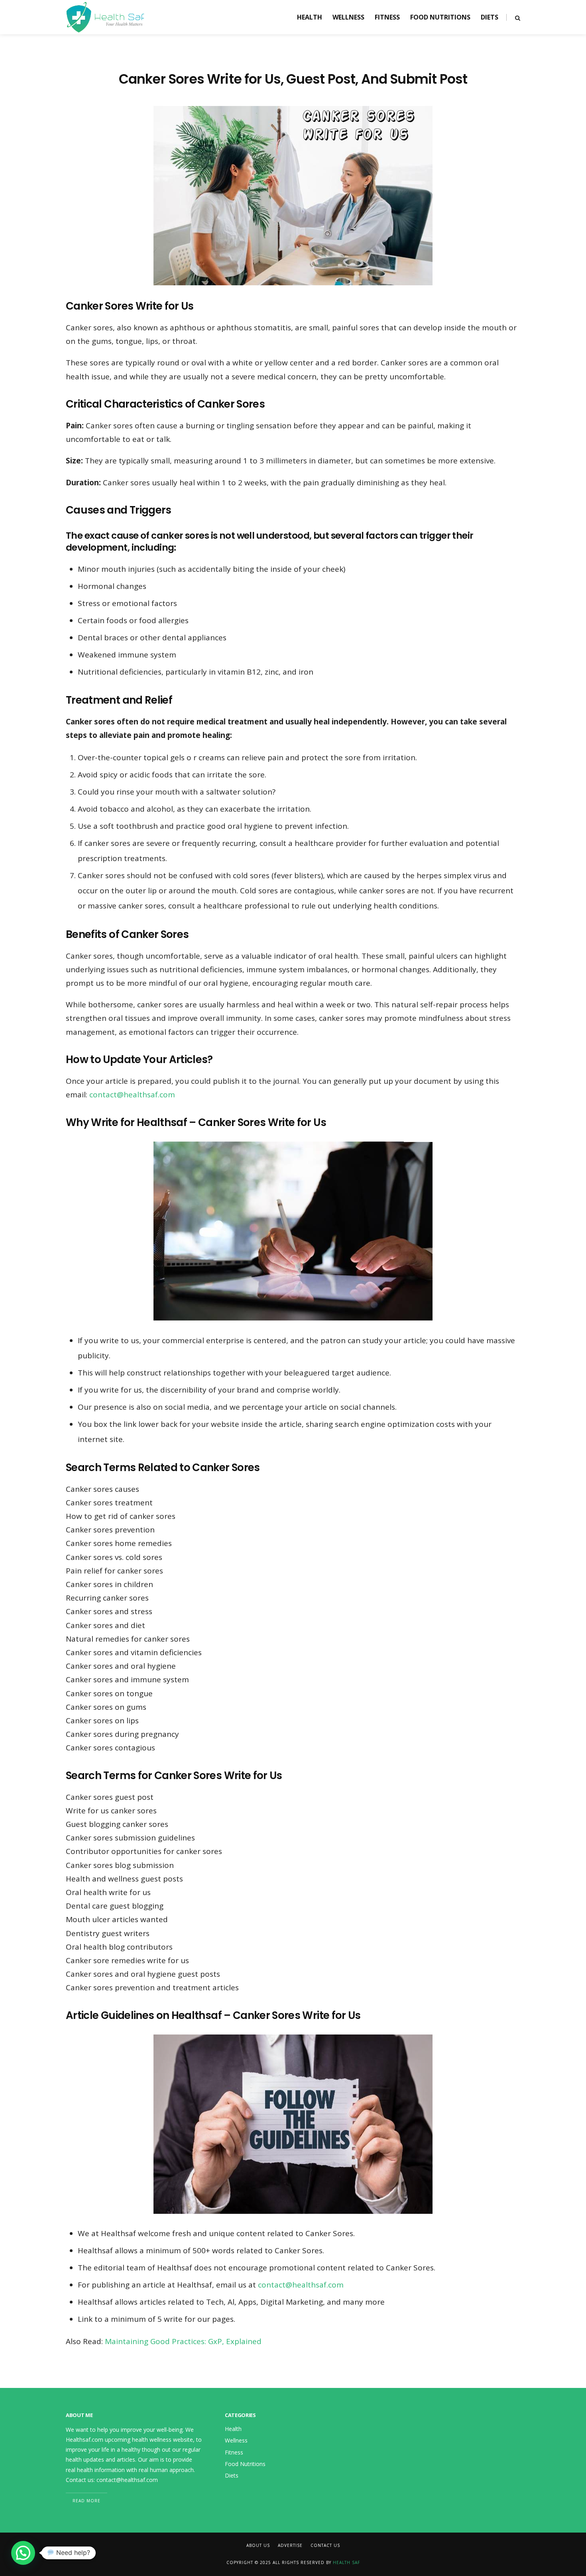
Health (310, 17)
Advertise (290, 2545)
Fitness (387, 17)
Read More (87, 2501)
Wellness (348, 17)
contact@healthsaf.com (132, 1095)
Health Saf (346, 2562)
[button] (23, 2553)
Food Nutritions (440, 17)
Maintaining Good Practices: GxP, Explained (183, 2341)
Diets (490, 17)
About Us (258, 2545)
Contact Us (325, 2545)
